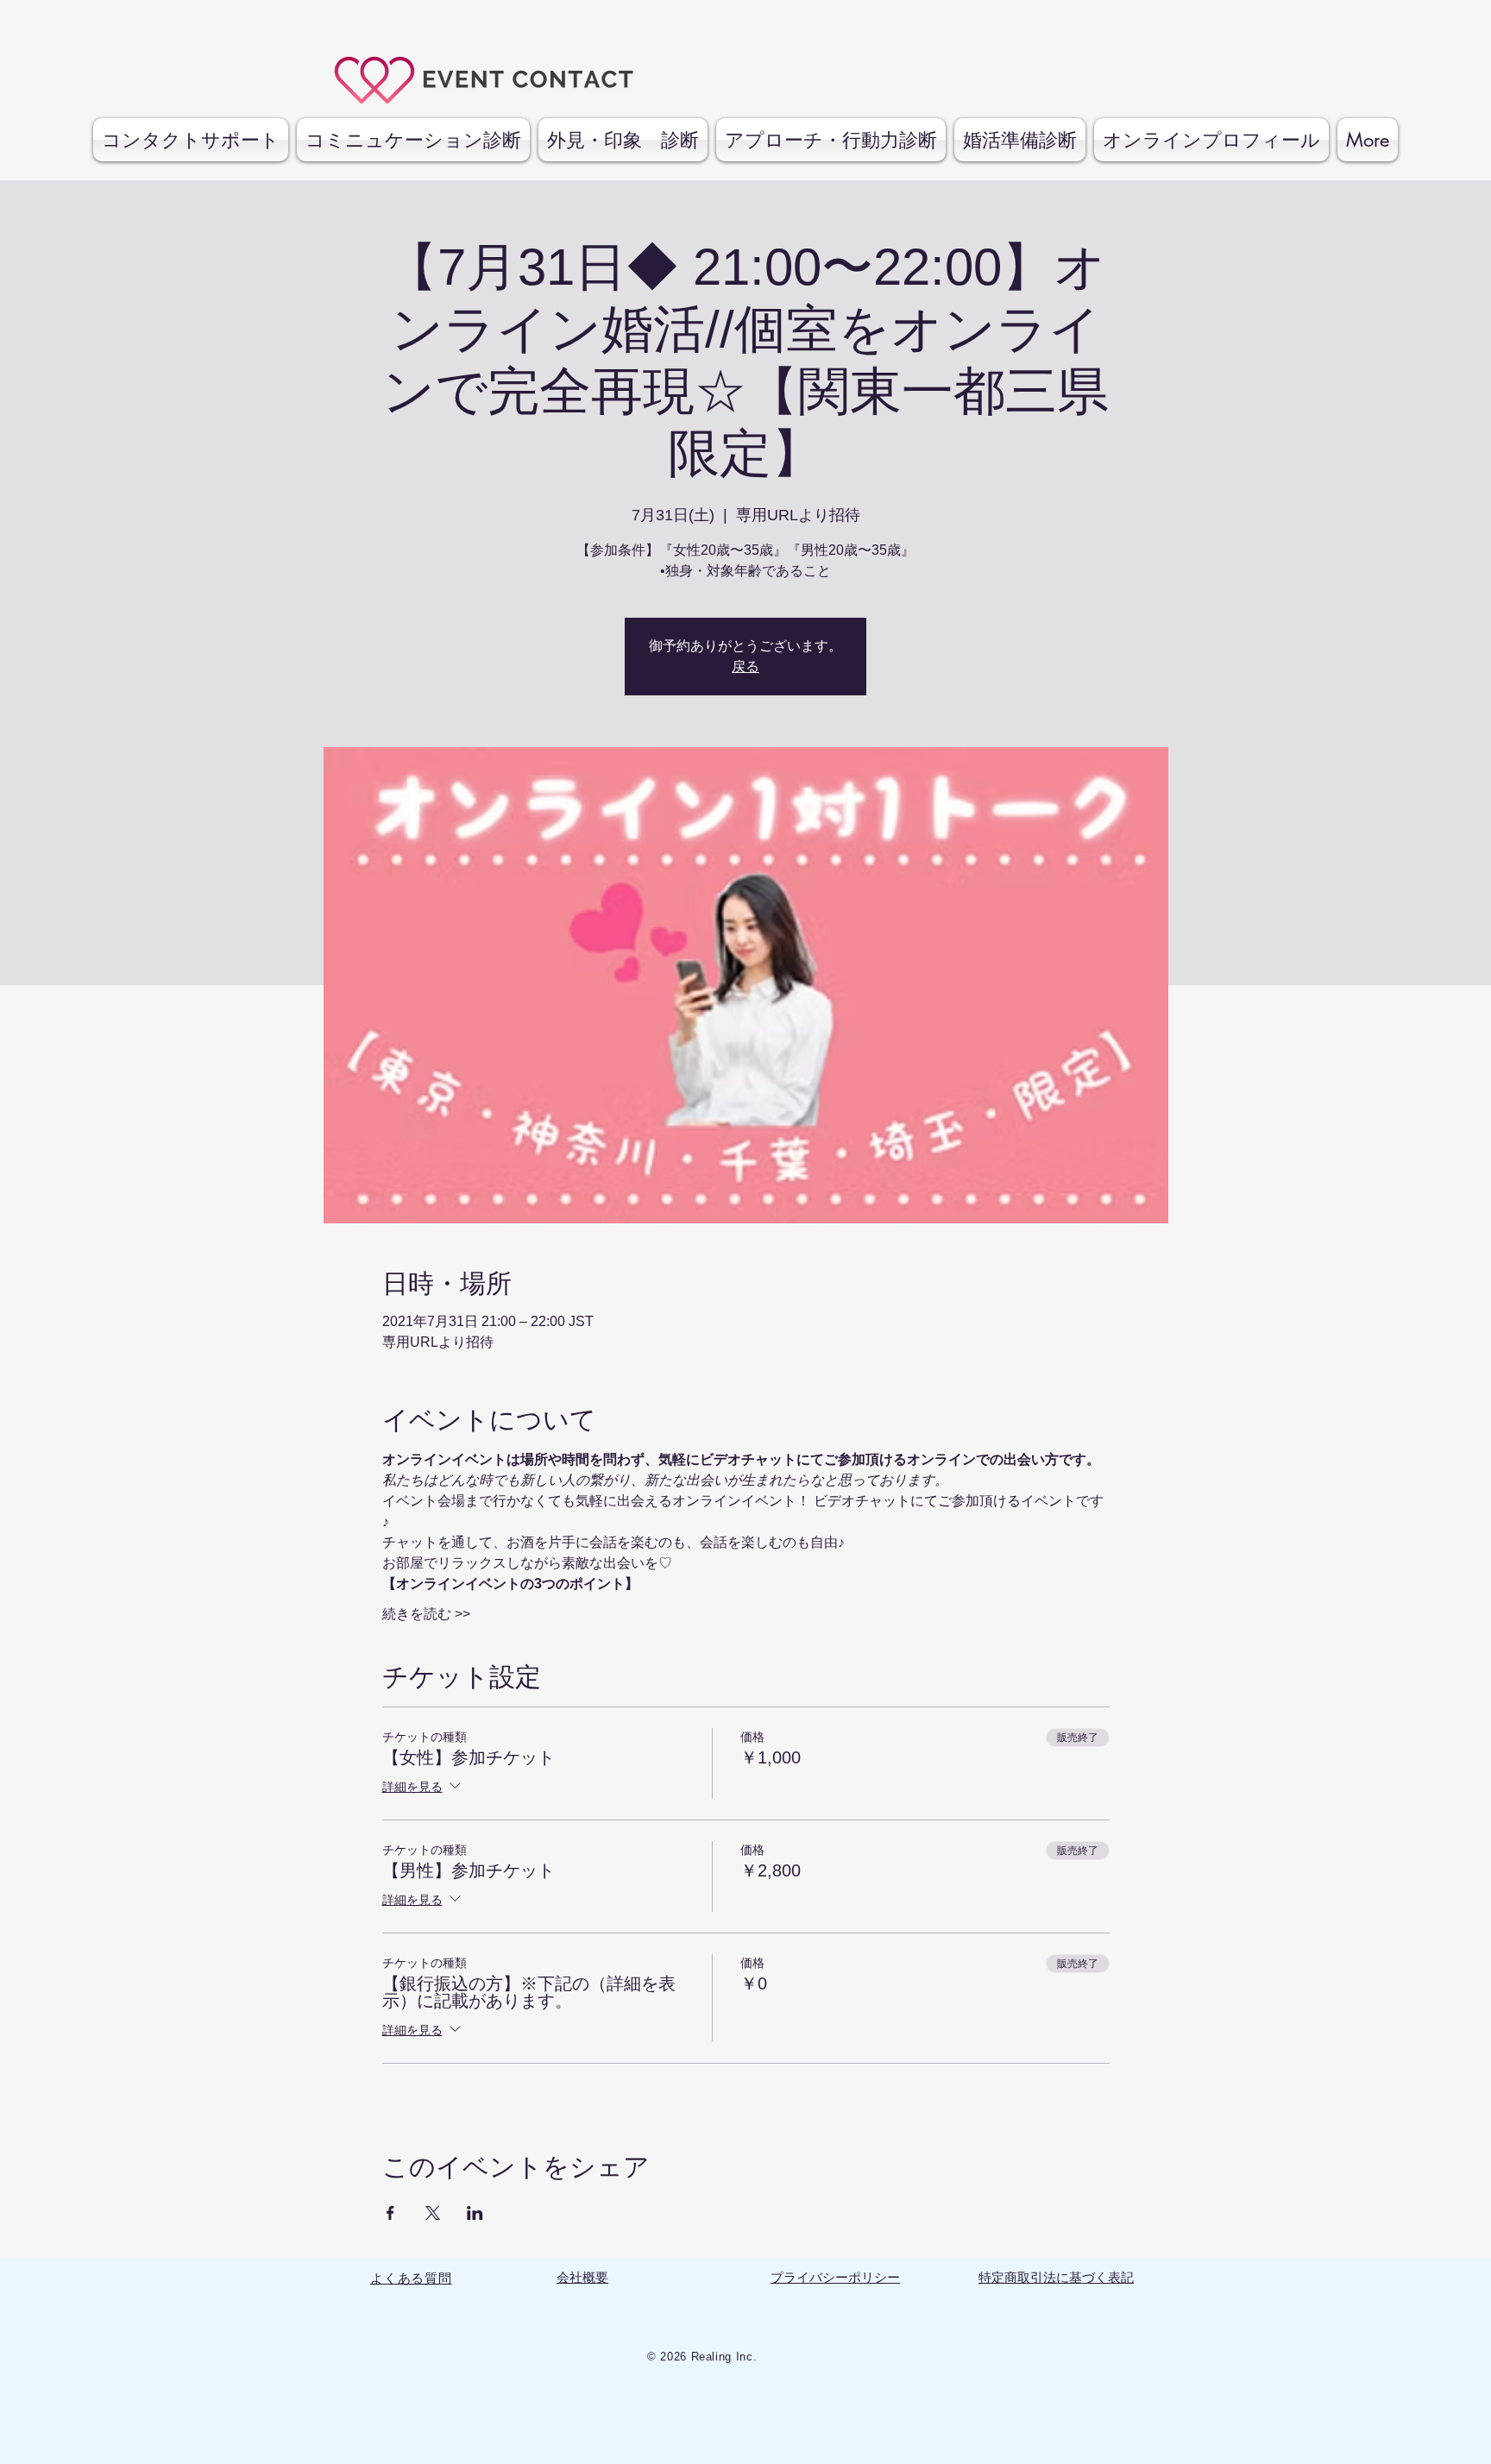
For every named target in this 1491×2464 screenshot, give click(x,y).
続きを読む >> (426, 1614)
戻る (745, 666)
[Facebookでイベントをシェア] (390, 2213)
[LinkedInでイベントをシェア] (475, 2213)
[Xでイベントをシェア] (433, 2213)
